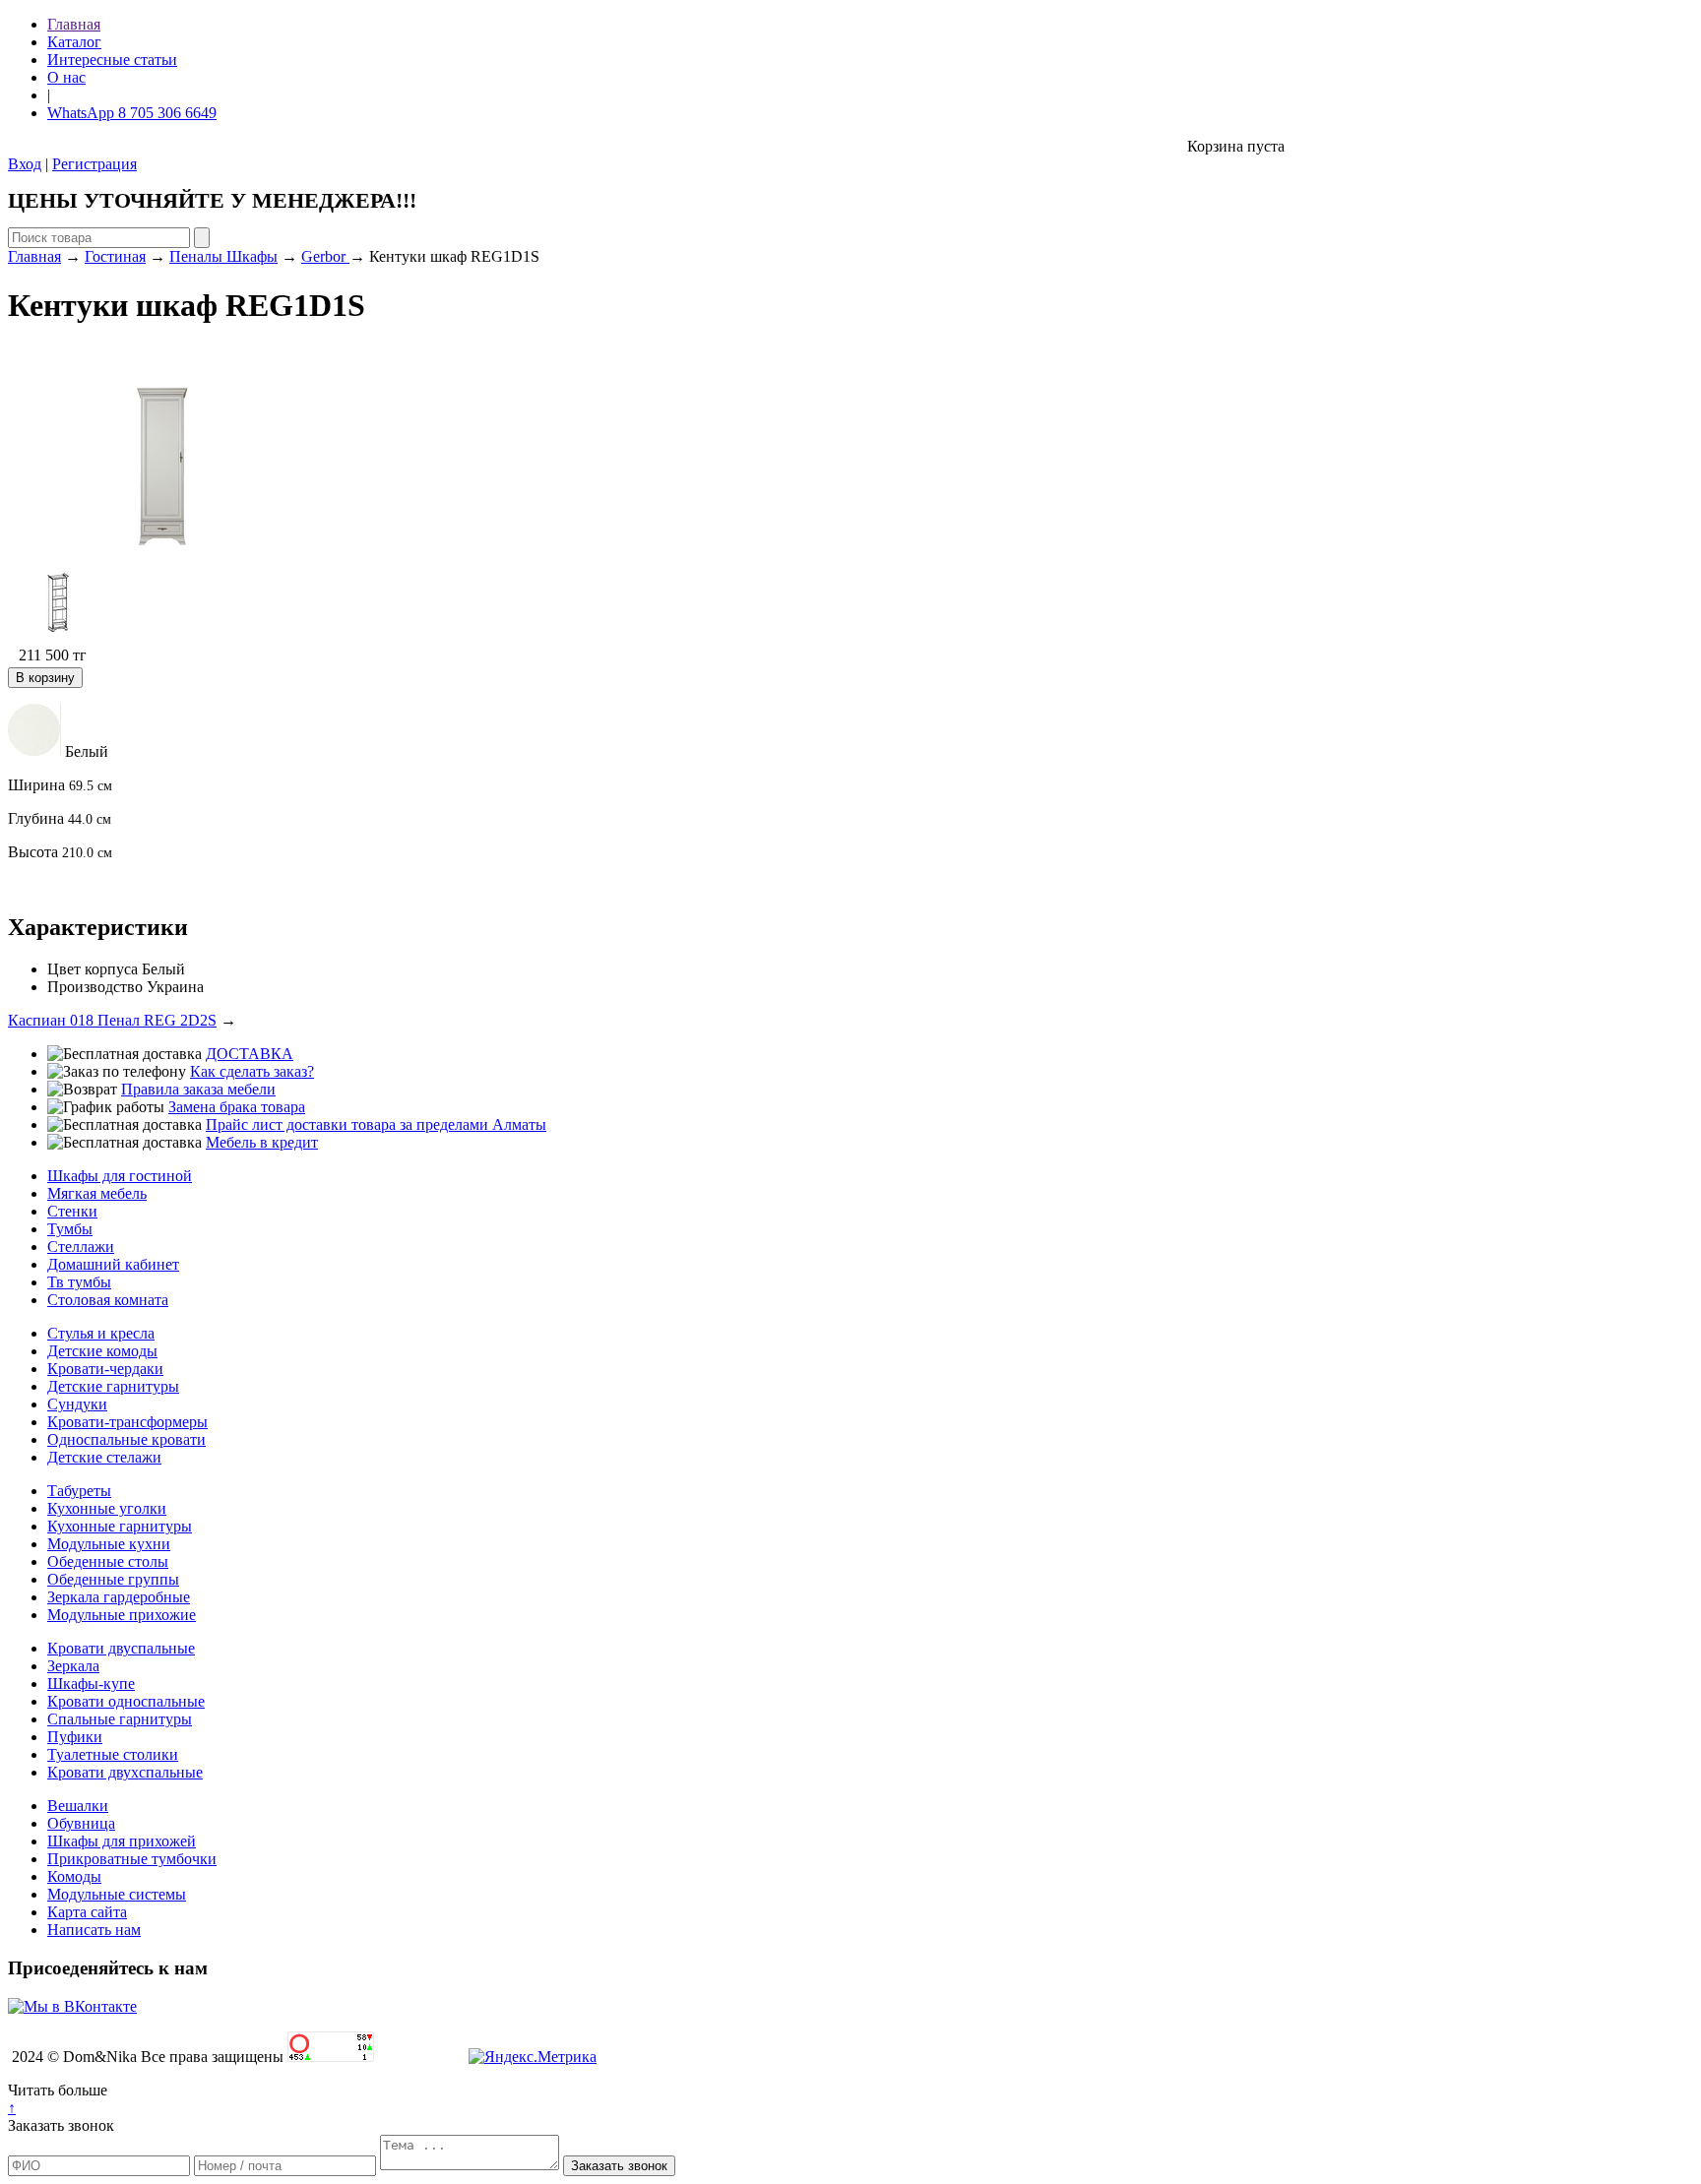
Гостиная (115, 256)
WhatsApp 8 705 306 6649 (132, 113)
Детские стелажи (104, 1457)
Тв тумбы (79, 1282)
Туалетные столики (113, 1754)
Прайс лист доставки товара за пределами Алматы (376, 1124)
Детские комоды (102, 1351)
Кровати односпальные (126, 1701)
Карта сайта (87, 1912)
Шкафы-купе (91, 1684)
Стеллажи (81, 1247)
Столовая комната (108, 1300)
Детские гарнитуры (113, 1386)
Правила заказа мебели (198, 1089)
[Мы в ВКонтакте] (72, 2006)
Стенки (72, 1211)
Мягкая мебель (97, 1193)
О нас (66, 77)
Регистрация (94, 164)
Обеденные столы (108, 1561)
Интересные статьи (112, 60)
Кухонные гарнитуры (120, 1526)
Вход (25, 164)
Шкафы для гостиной (120, 1176)
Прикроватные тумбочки (132, 1859)
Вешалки (78, 1806)
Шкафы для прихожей (122, 1841)
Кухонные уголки (107, 1508)
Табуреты (79, 1491)
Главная (74, 24)
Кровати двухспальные (125, 1772)
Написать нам (94, 1930)
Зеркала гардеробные (119, 1597)
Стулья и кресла (101, 1333)
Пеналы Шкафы (223, 256)
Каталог (74, 42)
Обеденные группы (113, 1579)
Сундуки (77, 1404)
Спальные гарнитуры (120, 1719)
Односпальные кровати (126, 1439)
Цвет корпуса (93, 969)
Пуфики (75, 1737)
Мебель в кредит (262, 1142)
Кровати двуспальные (121, 1648)
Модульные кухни (109, 1544)
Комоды (74, 1876)
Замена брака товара (237, 1107)
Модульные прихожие (122, 1615)
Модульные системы (117, 1894)
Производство (95, 987)
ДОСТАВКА (250, 1054)
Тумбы (70, 1229)
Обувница (81, 1823)
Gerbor (325, 256)
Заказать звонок (61, 2125)
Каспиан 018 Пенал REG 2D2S (112, 1020)
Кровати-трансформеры (127, 1422)
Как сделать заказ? (252, 1071)
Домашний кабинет (113, 1264)
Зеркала (73, 1666)
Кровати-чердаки (105, 1369)
